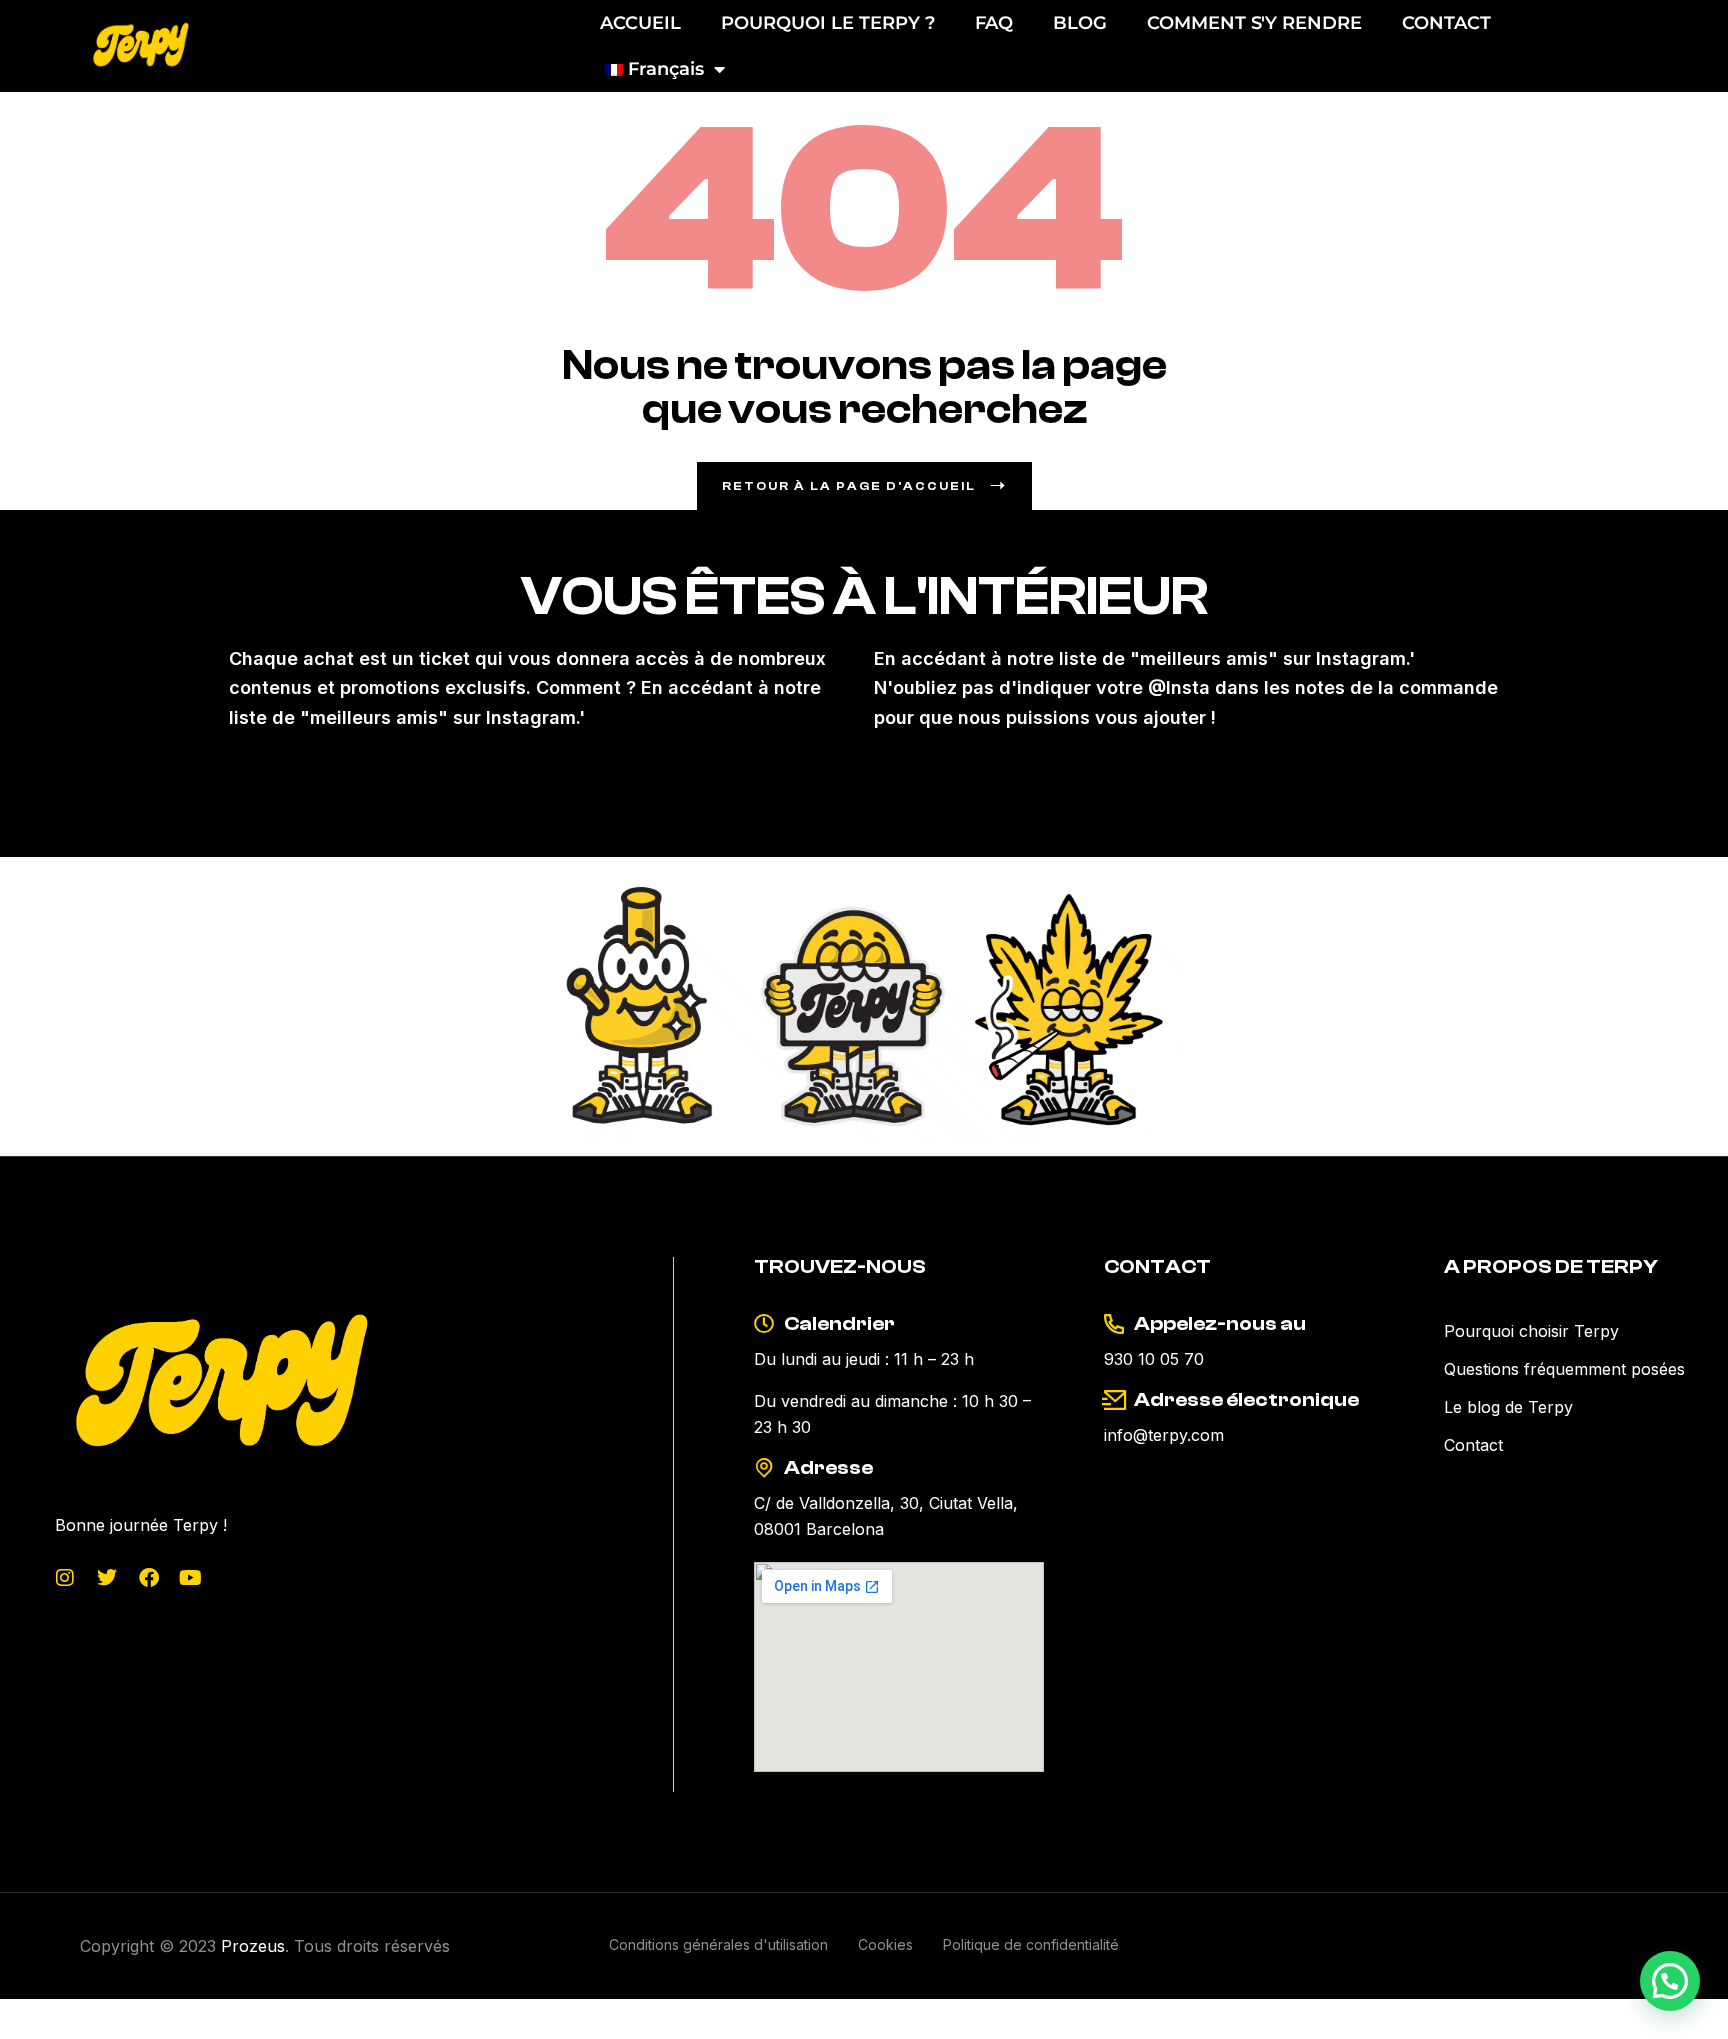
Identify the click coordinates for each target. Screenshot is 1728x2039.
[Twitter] (107, 1578)
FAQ (994, 23)
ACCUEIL (640, 23)
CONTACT (1446, 23)
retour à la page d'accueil (849, 486)
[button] (1670, 1981)
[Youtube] (191, 1578)
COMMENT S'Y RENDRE (1254, 23)
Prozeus (253, 1946)
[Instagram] (65, 1578)
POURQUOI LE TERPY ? (828, 23)
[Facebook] (149, 1578)
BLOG (1080, 23)
